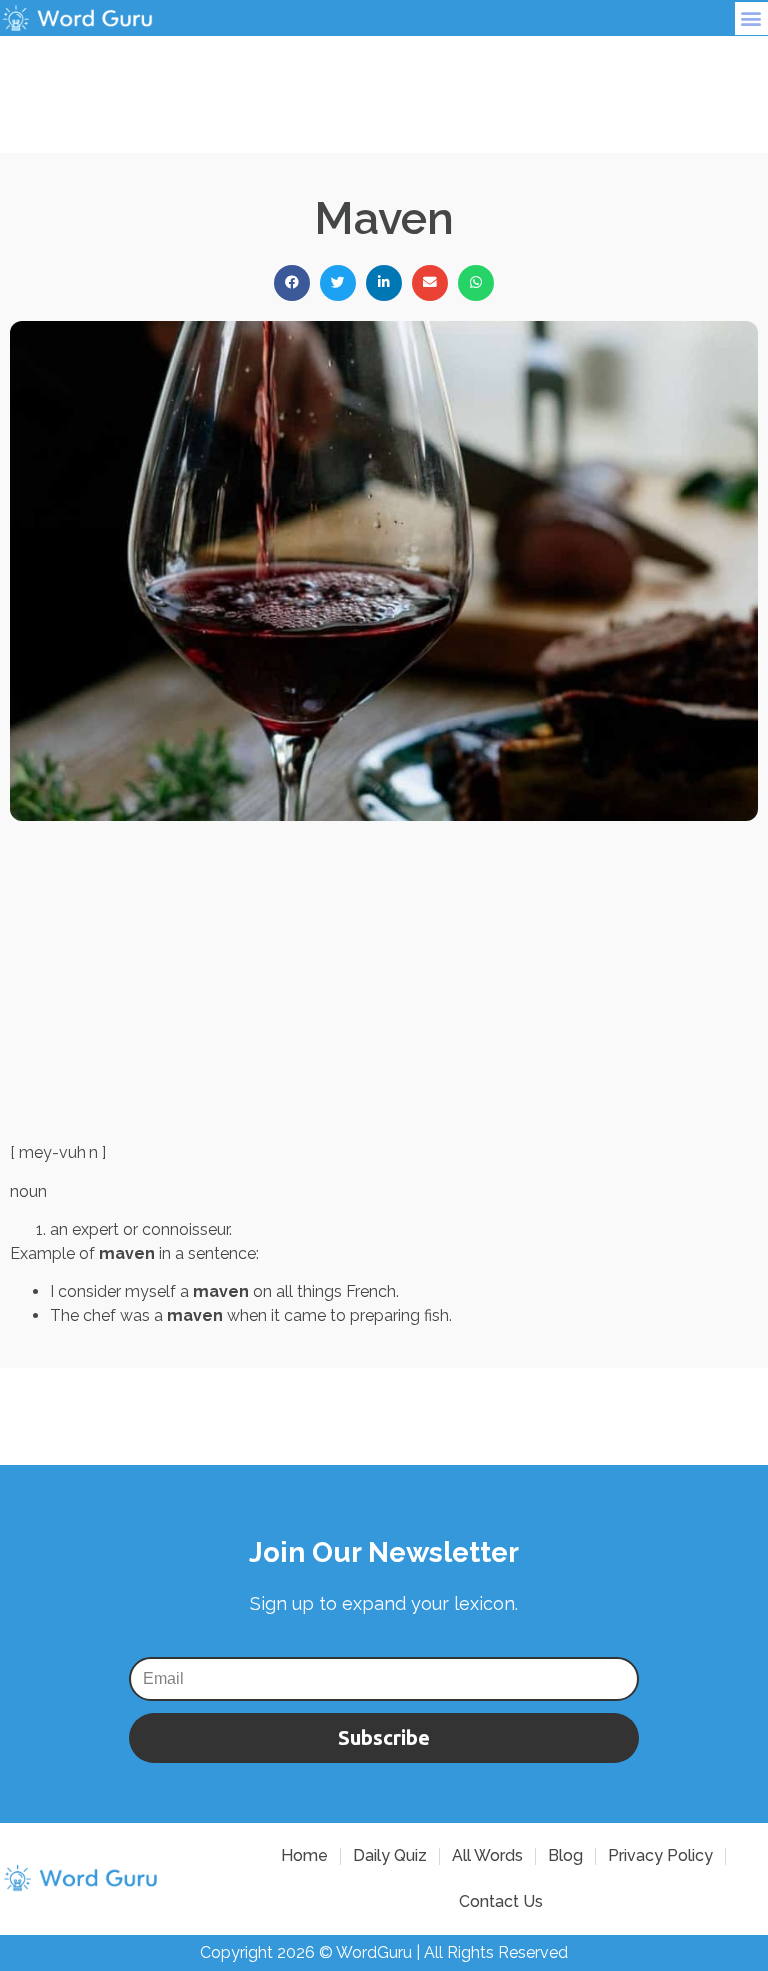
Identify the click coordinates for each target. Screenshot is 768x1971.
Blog (565, 1855)
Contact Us (501, 1901)
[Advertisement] (384, 81)
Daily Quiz (390, 1855)
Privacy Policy (660, 1855)
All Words (487, 1855)
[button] (751, 18)
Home (304, 1855)
